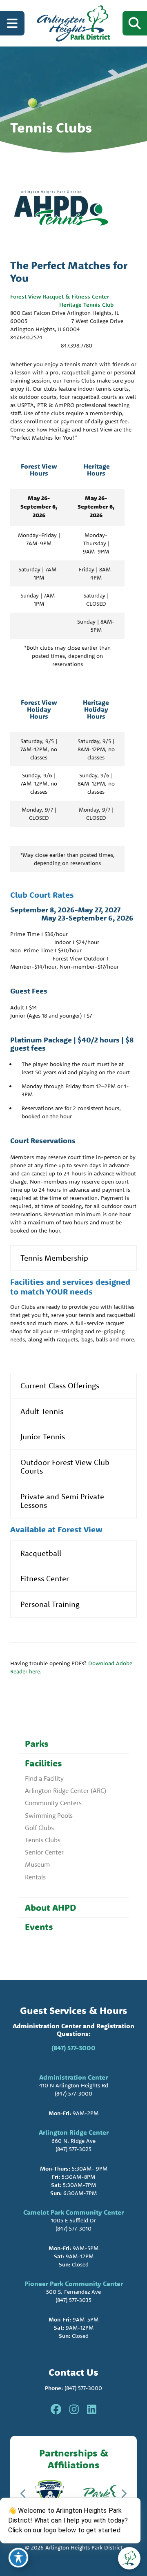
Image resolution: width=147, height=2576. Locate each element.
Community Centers (53, 1803)
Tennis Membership (54, 1258)
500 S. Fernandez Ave (73, 2292)
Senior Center (44, 1852)
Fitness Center (45, 1578)
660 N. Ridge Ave (73, 2141)
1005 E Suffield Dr (73, 2220)
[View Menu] (12, 23)
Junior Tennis (43, 1436)
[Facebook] (56, 2410)
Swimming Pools (49, 1815)
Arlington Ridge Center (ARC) (66, 1790)
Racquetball (41, 1553)
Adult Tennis (42, 1411)
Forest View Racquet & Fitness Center (64, 297)
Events (39, 1927)
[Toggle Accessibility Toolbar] (18, 2558)
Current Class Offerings (60, 1385)
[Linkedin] (92, 2410)
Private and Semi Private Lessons (62, 1501)
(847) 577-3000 (73, 2048)
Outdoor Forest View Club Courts (65, 1467)
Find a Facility (44, 1778)
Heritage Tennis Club (86, 305)
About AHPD (50, 1908)
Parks (37, 1744)
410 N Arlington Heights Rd (74, 2085)
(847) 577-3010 (73, 2229)
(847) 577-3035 (73, 2300)
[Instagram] (74, 2410)
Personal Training (50, 1604)
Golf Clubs (39, 1828)
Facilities (43, 1763)
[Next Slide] (124, 2494)
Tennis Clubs (43, 1840)
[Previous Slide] (23, 2494)
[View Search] (135, 23)
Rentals (35, 1877)
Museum (37, 1864)
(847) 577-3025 (73, 2149)
